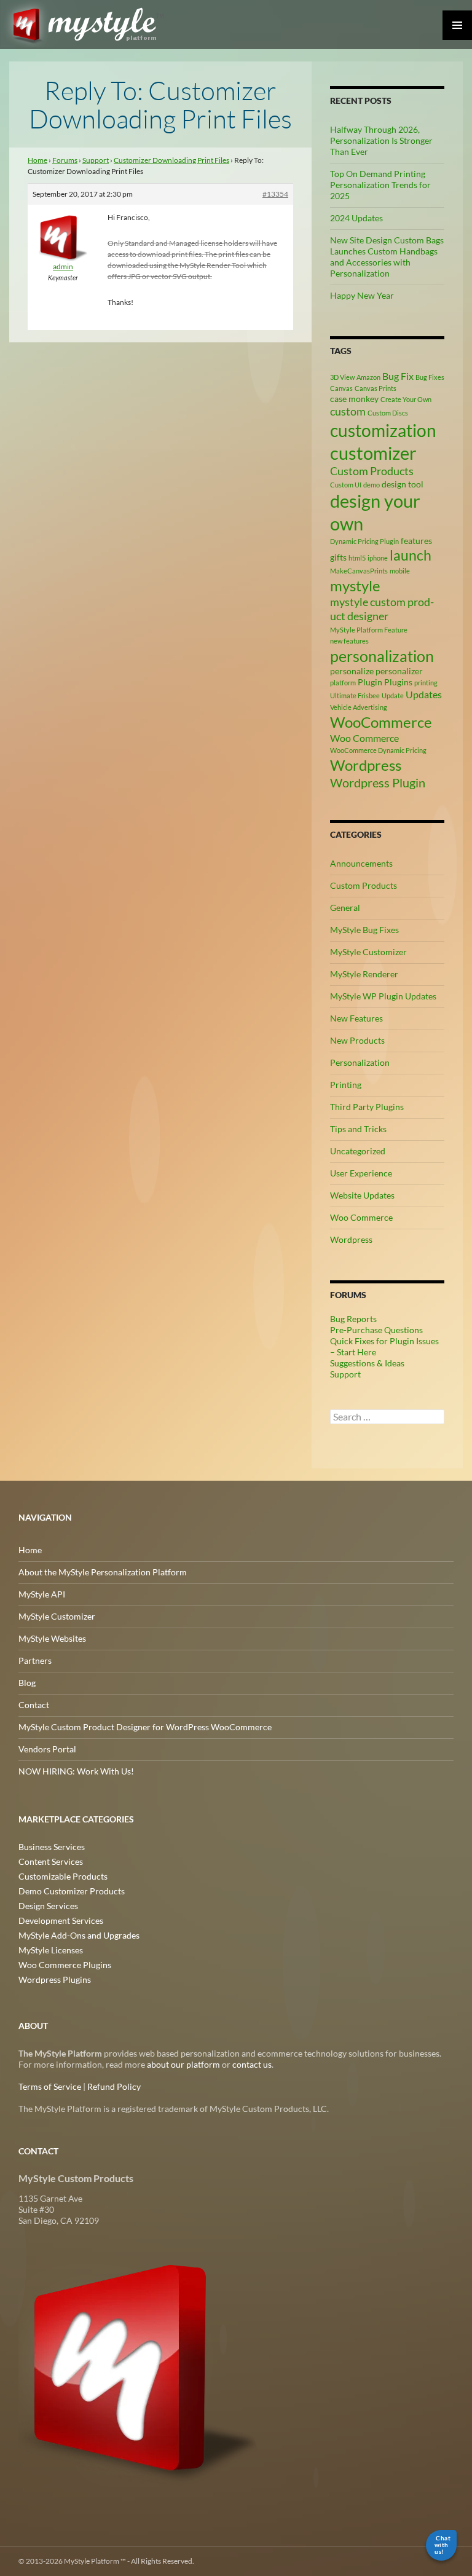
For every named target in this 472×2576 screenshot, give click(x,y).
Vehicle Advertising (359, 707)
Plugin (370, 682)
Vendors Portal (47, 1749)
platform (343, 683)
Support (96, 160)
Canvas (341, 388)
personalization (382, 656)
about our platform (183, 2064)
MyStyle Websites (52, 1638)
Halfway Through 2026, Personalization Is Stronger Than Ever (381, 140)
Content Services (51, 1861)
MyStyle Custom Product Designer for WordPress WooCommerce (145, 1727)
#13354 (275, 194)
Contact (34, 1705)
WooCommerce (381, 722)
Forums (65, 160)
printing (426, 683)
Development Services (61, 1920)
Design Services (48, 1906)
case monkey (354, 399)
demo (372, 485)
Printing (346, 1085)
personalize (352, 671)
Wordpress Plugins (55, 1979)
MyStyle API (42, 1594)
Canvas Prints (376, 388)
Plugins (398, 682)
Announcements (361, 863)
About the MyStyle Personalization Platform (103, 1572)
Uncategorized (358, 1151)
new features (349, 641)
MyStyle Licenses (51, 1950)
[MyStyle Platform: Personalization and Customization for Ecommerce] (140, 2366)
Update (393, 695)
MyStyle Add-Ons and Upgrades (79, 1935)
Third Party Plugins (367, 1107)
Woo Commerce (364, 738)
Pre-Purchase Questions (376, 1330)
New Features (356, 1018)
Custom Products (372, 471)
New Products (357, 1040)
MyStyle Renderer (364, 974)
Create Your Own (406, 399)
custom (348, 411)
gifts (338, 557)
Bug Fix (398, 376)
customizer (373, 453)
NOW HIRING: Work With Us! (76, 1771)
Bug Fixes (430, 377)
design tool (403, 484)
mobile (400, 571)
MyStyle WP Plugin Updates (383, 996)
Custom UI (346, 485)
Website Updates (362, 1195)
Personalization (360, 1062)
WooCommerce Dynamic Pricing (378, 750)
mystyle (355, 585)
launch (411, 555)
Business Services (52, 1847)
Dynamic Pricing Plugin (364, 541)
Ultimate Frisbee (355, 695)
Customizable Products (63, 1876)
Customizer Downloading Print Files (171, 160)
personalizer (399, 671)
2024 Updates (356, 218)
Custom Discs (388, 413)
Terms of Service (50, 2086)
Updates (424, 694)
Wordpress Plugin (378, 782)
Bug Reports (353, 1319)
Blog (27, 1683)
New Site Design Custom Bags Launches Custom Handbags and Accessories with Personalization (387, 257)
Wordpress (366, 765)
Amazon (368, 377)
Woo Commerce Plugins (65, 1965)
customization (383, 430)
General (345, 908)
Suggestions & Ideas (367, 1363)
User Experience (361, 1173)
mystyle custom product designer (382, 609)
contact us (252, 2064)
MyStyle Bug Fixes (364, 930)
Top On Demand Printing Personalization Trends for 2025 (380, 185)
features (416, 541)
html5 (357, 558)
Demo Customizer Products (72, 1891)
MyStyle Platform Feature (369, 630)
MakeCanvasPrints (359, 571)
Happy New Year (362, 295)
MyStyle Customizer (368, 952)
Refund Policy (114, 2086)
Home (37, 160)
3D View (342, 377)
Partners (35, 1660)
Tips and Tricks (358, 1129)
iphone (378, 558)
